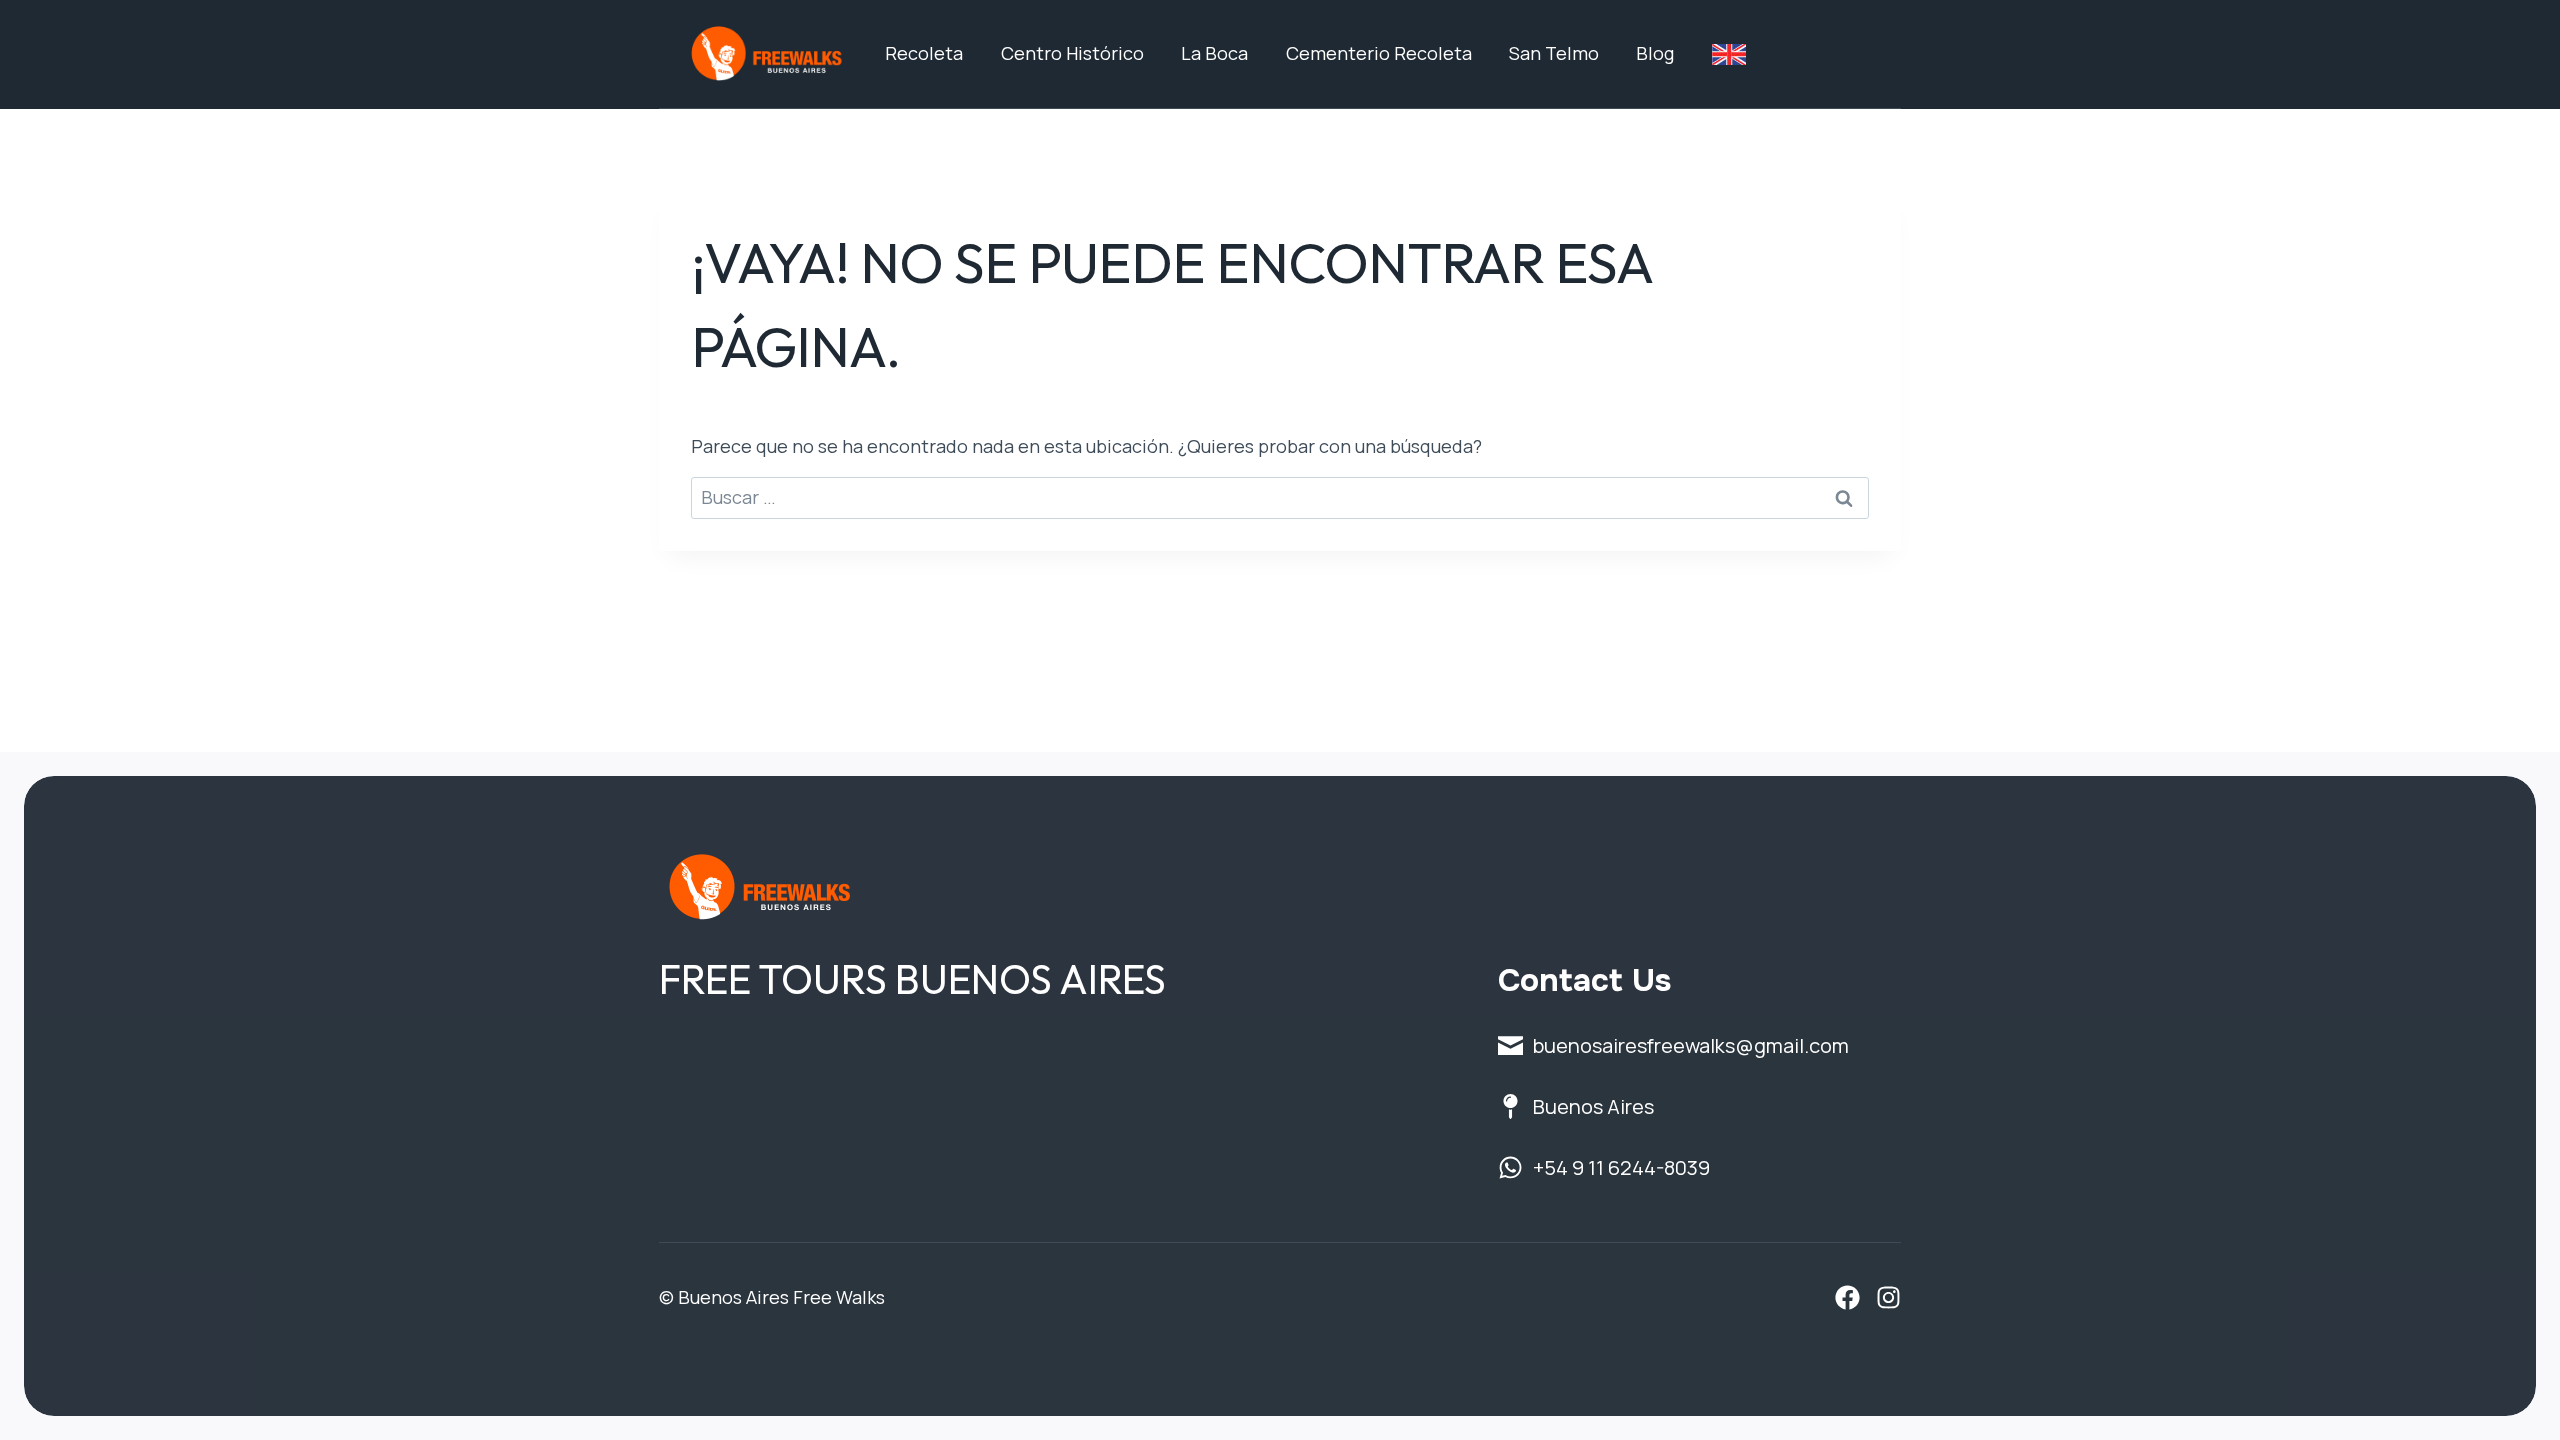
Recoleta (924, 53)
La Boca (1214, 53)
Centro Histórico (1072, 53)
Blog (1655, 53)
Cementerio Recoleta (1379, 53)
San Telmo (1554, 53)
